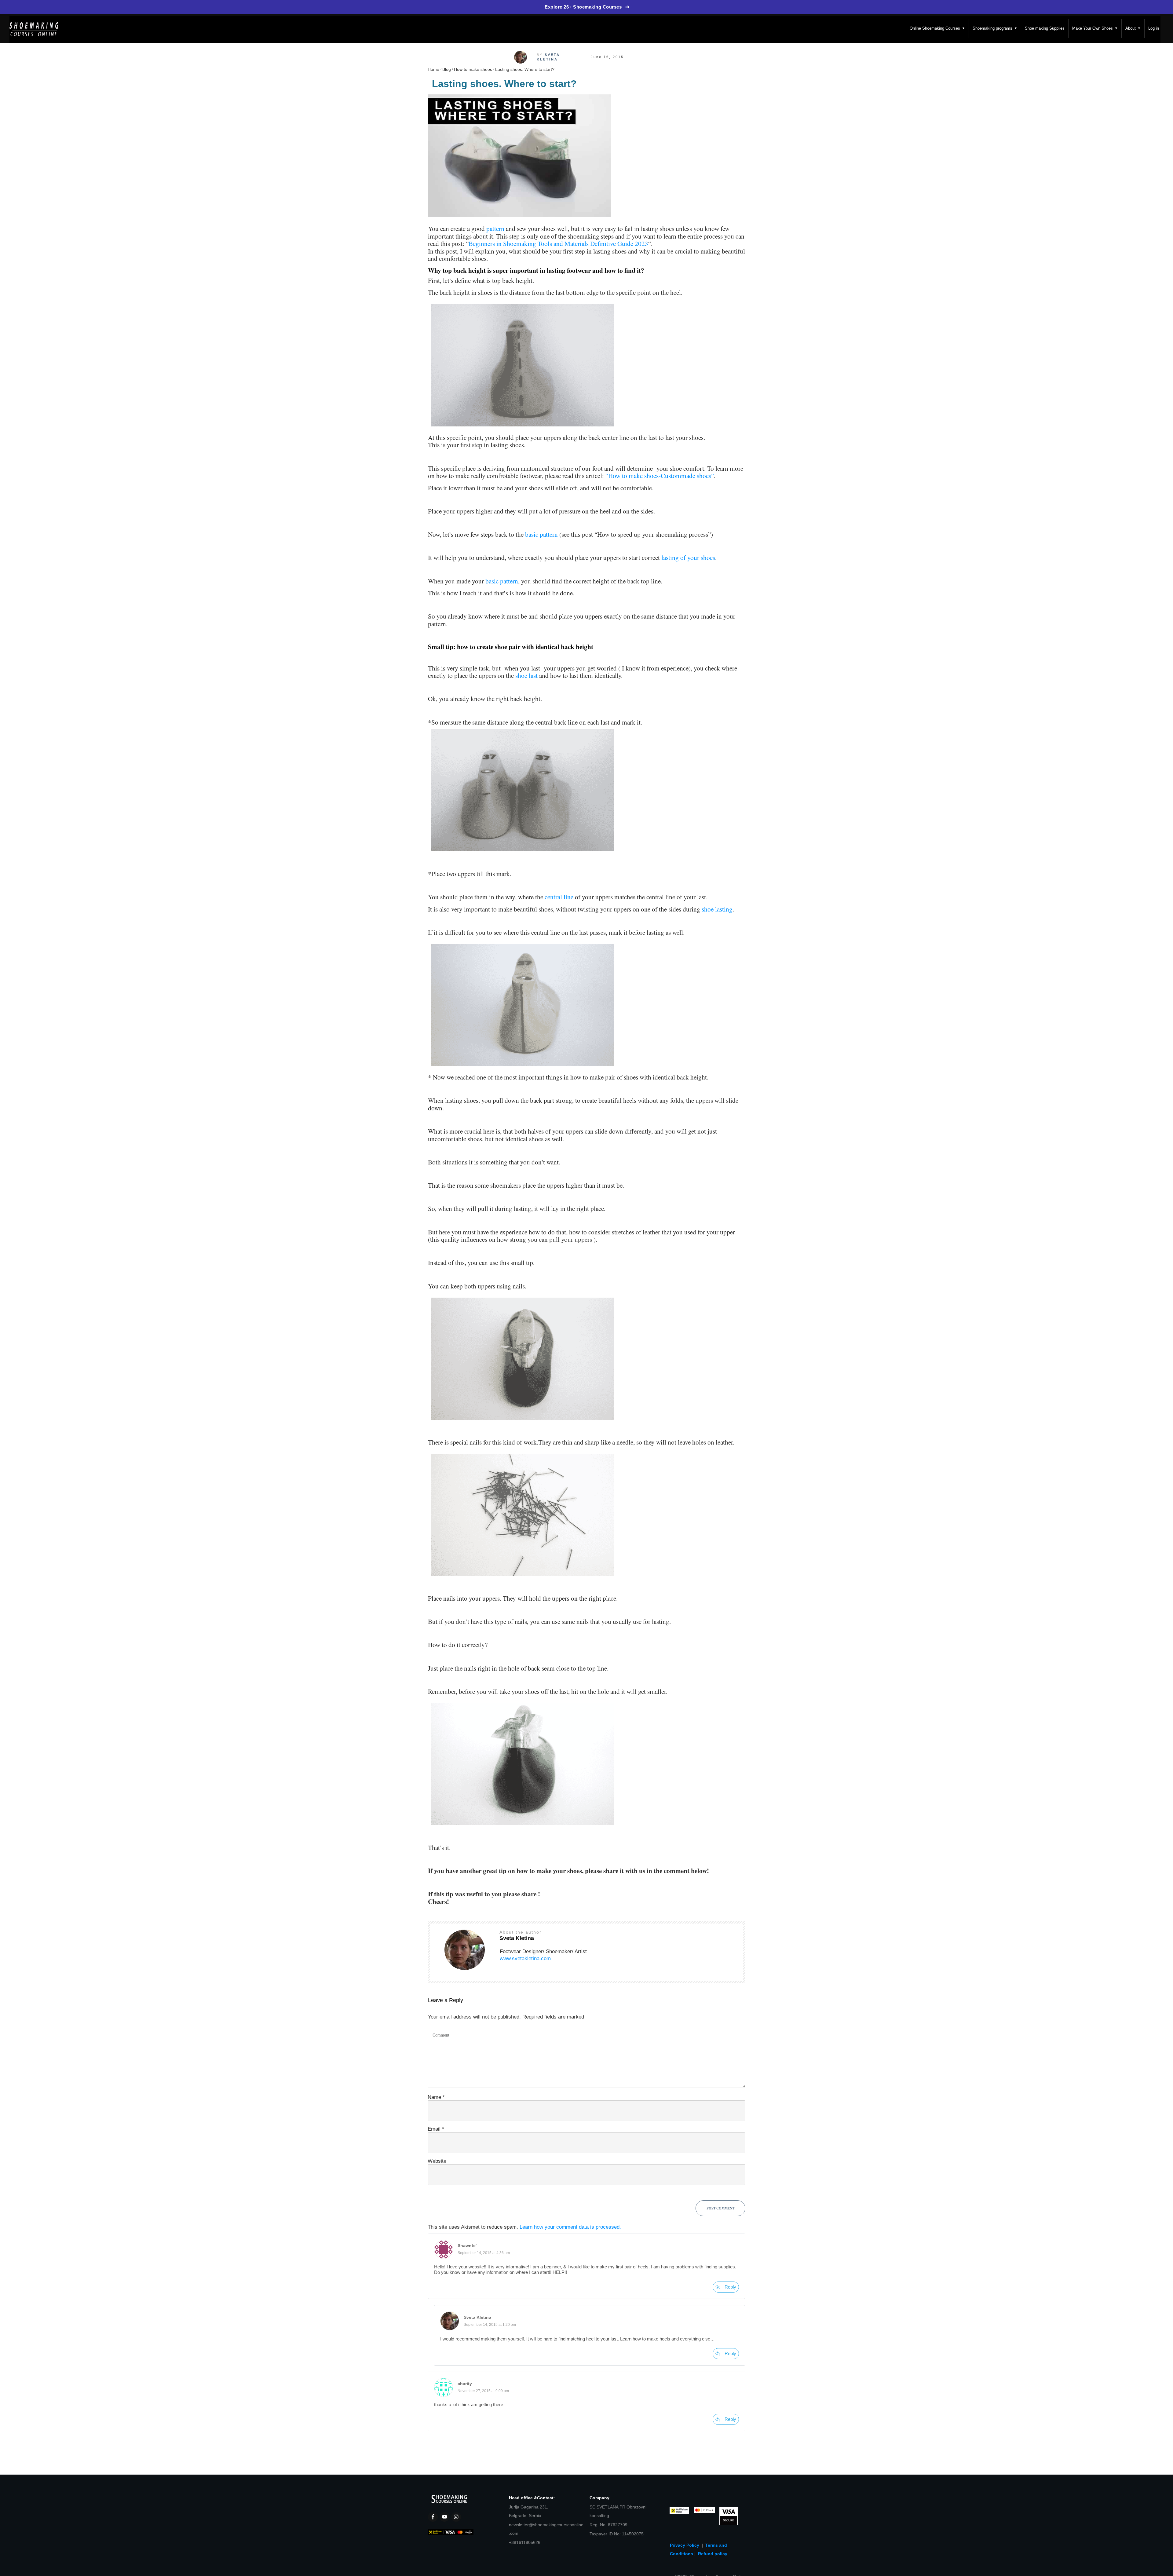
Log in (1154, 28)
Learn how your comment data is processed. (570, 2227)
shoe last (526, 675)
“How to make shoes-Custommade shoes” (660, 475)
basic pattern (541, 534)
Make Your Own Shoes (1095, 28)
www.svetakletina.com (525, 1958)
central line (559, 897)
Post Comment (720, 2208)
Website (437, 2161)
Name (436, 2097)
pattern (495, 228)
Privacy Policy (686, 2545)
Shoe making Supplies (1045, 28)
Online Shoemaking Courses (937, 28)
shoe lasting (717, 909)
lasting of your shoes (688, 557)
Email (436, 2129)
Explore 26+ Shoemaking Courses (587, 7)
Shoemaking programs (995, 28)
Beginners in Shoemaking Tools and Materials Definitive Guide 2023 (558, 243)
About (1133, 28)
